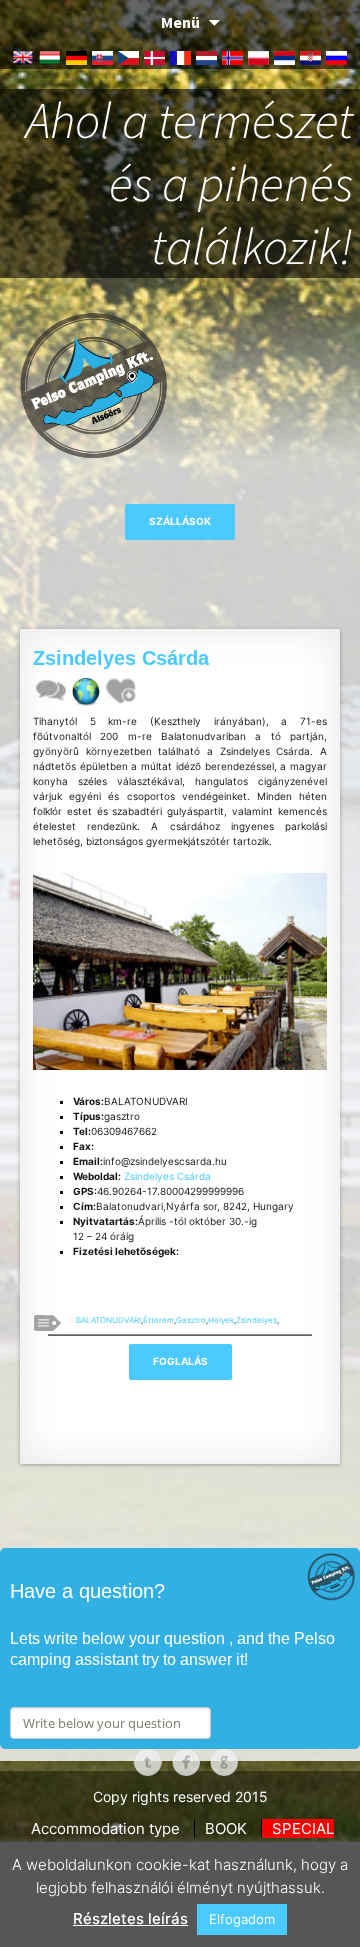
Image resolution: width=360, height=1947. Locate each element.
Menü (180, 22)
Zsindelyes (256, 1320)
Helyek (221, 1320)
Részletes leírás (130, 1918)
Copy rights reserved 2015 (180, 1796)
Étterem (158, 1320)
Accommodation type (105, 1828)
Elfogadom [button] (242, 1919)
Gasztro (191, 1320)
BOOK (226, 1828)
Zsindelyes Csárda (167, 1176)
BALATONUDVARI (108, 1320)
